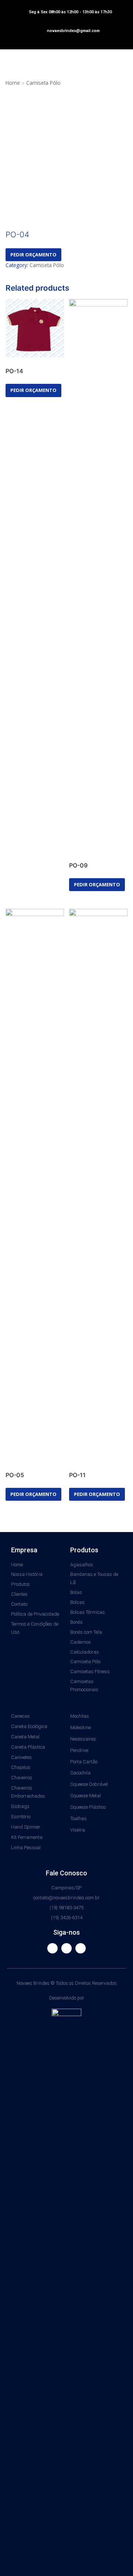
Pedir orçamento (33, 255)
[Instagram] (66, 1948)
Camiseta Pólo (43, 83)
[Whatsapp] (81, 1948)
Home (13, 83)
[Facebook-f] (52, 1948)
